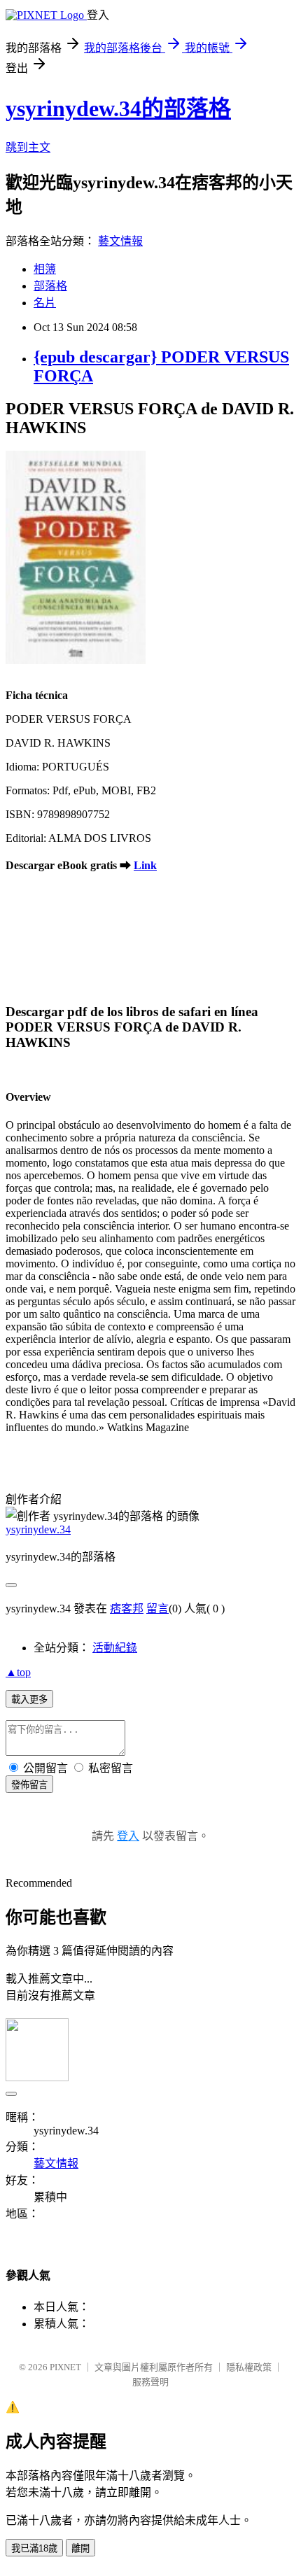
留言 (157, 1609)
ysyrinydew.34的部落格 (118, 108)
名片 (45, 303)
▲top (18, 1672)
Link (145, 865)
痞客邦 (127, 1609)
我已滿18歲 (34, 2548)
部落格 (50, 286)
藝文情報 (120, 241)
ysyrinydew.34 (38, 1529)
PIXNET (65, 2367)
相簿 (45, 269)
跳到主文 (28, 147)
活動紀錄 (115, 1648)
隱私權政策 (249, 2367)
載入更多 (29, 1699)
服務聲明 (150, 2382)
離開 (80, 2548)
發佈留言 (29, 1785)
